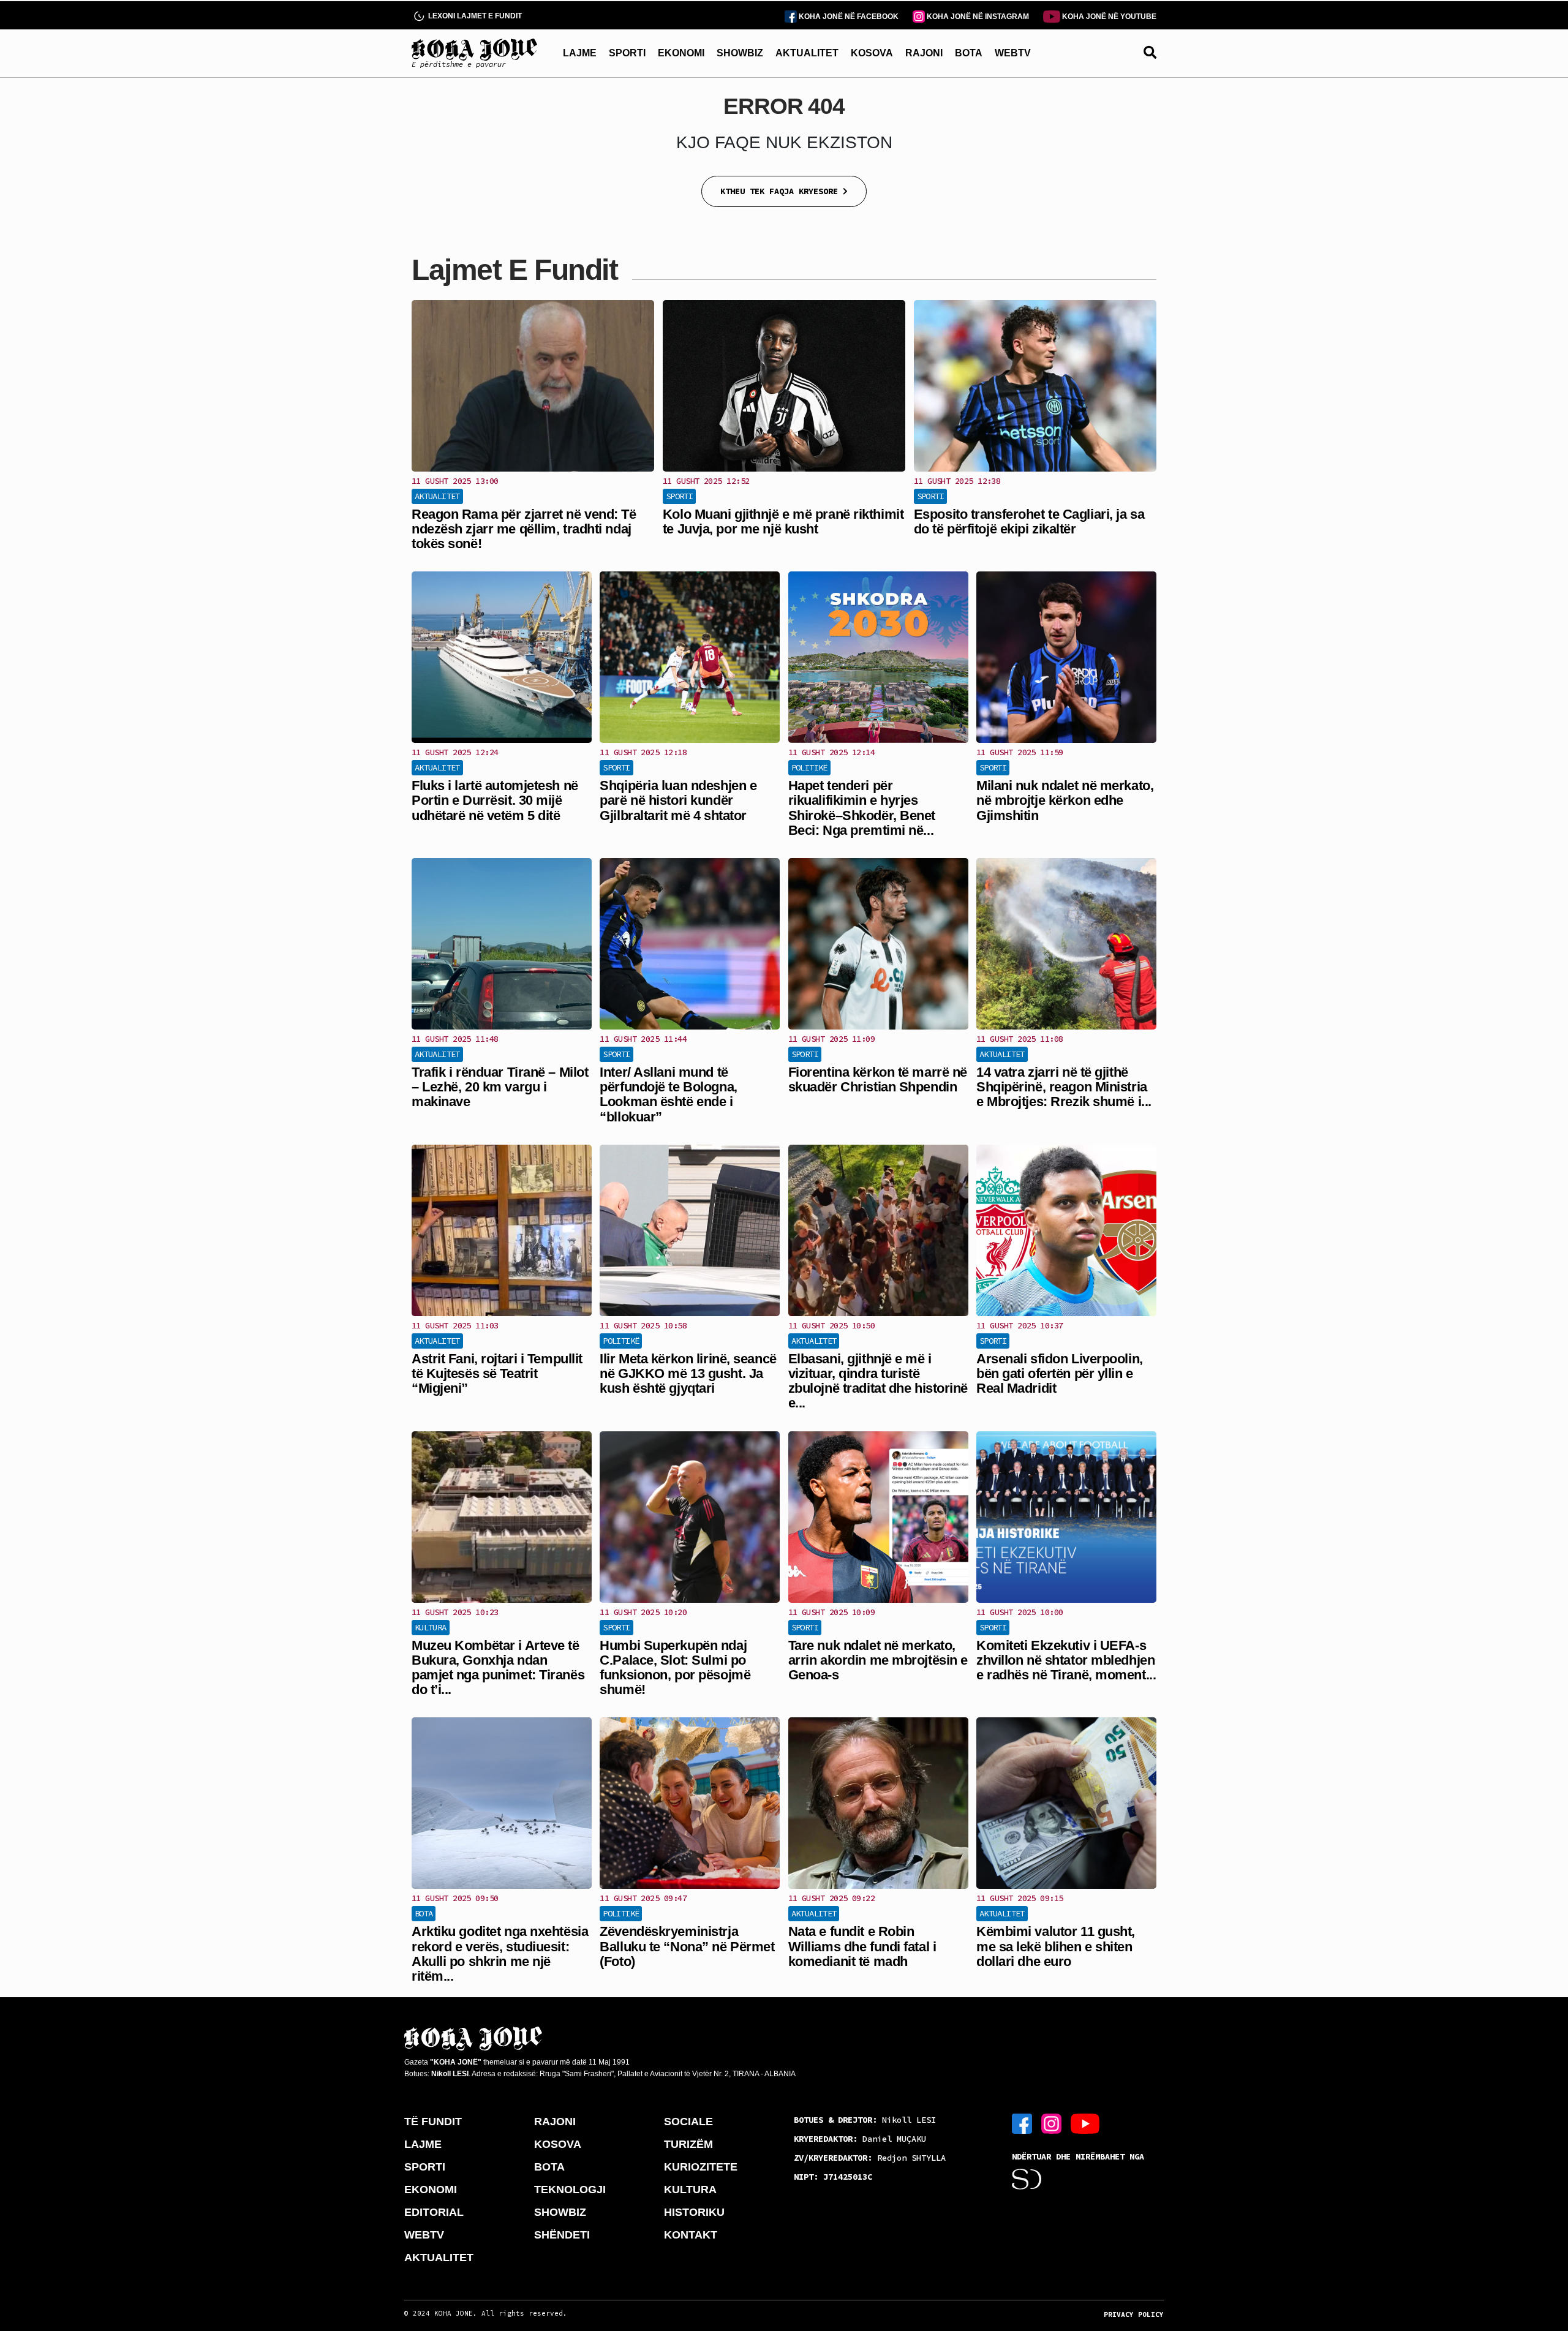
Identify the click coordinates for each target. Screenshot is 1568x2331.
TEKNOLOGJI (570, 2190)
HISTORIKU (694, 2212)
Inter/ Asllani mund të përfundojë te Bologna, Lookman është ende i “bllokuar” (668, 1094)
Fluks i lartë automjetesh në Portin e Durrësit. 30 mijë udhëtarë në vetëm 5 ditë (495, 800)
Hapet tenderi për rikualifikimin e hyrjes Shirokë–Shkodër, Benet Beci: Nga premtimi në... (862, 808)
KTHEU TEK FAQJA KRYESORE (782, 191)
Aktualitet (437, 496)
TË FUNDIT (433, 2122)
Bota (424, 1913)
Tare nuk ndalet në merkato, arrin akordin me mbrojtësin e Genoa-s (878, 1660)
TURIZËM (688, 2144)
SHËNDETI (562, 2235)
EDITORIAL (434, 2212)
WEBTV (1013, 53)
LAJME (580, 53)
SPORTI (627, 53)
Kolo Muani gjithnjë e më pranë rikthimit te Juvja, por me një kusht (783, 522)
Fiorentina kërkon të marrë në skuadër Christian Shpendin (878, 1079)
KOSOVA (872, 53)
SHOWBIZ (740, 53)
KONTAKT (691, 2235)
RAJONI (924, 53)
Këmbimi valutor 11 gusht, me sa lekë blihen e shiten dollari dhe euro (1056, 1946)
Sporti (679, 496)
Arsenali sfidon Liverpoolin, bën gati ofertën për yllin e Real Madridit (1060, 1373)
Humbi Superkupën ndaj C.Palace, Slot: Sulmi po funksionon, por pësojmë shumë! (675, 1668)
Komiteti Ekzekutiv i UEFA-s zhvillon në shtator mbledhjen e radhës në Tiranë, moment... (1066, 1660)
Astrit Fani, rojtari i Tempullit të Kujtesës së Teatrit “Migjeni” (497, 1373)
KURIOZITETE (701, 2167)
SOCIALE (688, 2122)
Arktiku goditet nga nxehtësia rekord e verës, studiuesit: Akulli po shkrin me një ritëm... (500, 1954)
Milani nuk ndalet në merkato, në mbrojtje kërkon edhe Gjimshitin (1065, 800)
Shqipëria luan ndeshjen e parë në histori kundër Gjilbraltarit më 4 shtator (678, 800)
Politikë (809, 767)
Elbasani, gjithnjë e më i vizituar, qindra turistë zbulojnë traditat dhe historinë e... (878, 1381)
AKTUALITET (807, 53)
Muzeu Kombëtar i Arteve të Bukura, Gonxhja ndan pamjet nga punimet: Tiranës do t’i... (498, 1668)
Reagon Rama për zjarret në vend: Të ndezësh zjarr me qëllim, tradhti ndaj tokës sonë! (524, 529)
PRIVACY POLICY (1134, 2314)
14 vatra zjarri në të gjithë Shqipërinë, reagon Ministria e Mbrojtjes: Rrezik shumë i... (1064, 1087)
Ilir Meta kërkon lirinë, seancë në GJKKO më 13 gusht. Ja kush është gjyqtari (688, 1373)
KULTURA (690, 2190)
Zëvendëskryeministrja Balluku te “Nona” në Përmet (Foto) (687, 1946)
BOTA (969, 53)
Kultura (431, 1627)
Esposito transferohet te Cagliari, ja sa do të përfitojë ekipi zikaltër (1029, 522)
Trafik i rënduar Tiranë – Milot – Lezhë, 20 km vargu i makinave (500, 1087)
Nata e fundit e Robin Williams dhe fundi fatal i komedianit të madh (862, 1946)
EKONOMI (681, 53)
